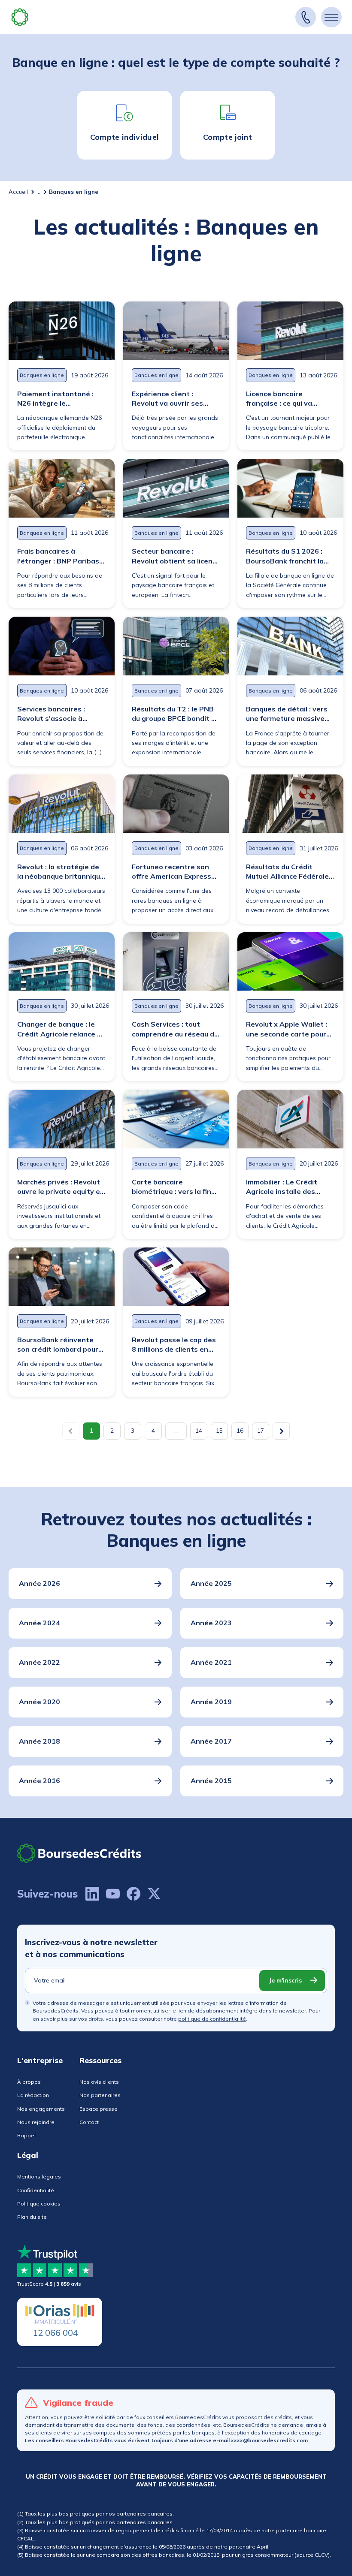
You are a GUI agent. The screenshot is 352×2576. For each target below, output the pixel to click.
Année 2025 (211, 1583)
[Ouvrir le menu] (331, 17)
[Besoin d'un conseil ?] (306, 17)
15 (219, 1431)
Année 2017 (211, 1741)
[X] (154, 1894)
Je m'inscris (285, 1980)
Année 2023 (211, 1623)
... (38, 192)
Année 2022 (39, 1662)
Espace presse (99, 2109)
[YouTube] (113, 1894)
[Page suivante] (281, 1431)
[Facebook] (134, 1894)
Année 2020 (39, 1702)
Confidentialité (36, 2190)
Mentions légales (39, 2177)
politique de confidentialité (212, 2019)
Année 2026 (39, 1583)
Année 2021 (211, 1662)
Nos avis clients (99, 2082)
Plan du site (32, 2217)
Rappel (26, 2135)
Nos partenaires (100, 2095)
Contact (89, 2122)
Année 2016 (39, 1781)
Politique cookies (39, 2204)
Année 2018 (39, 1741)
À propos (29, 2082)
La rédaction (33, 2095)
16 (240, 1431)
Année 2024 (39, 1623)
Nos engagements (41, 2109)
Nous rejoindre (36, 2122)
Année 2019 (211, 1702)
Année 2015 (211, 1781)
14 (199, 1431)
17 (261, 1431)
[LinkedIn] (92, 1894)
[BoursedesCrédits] (79, 1853)
